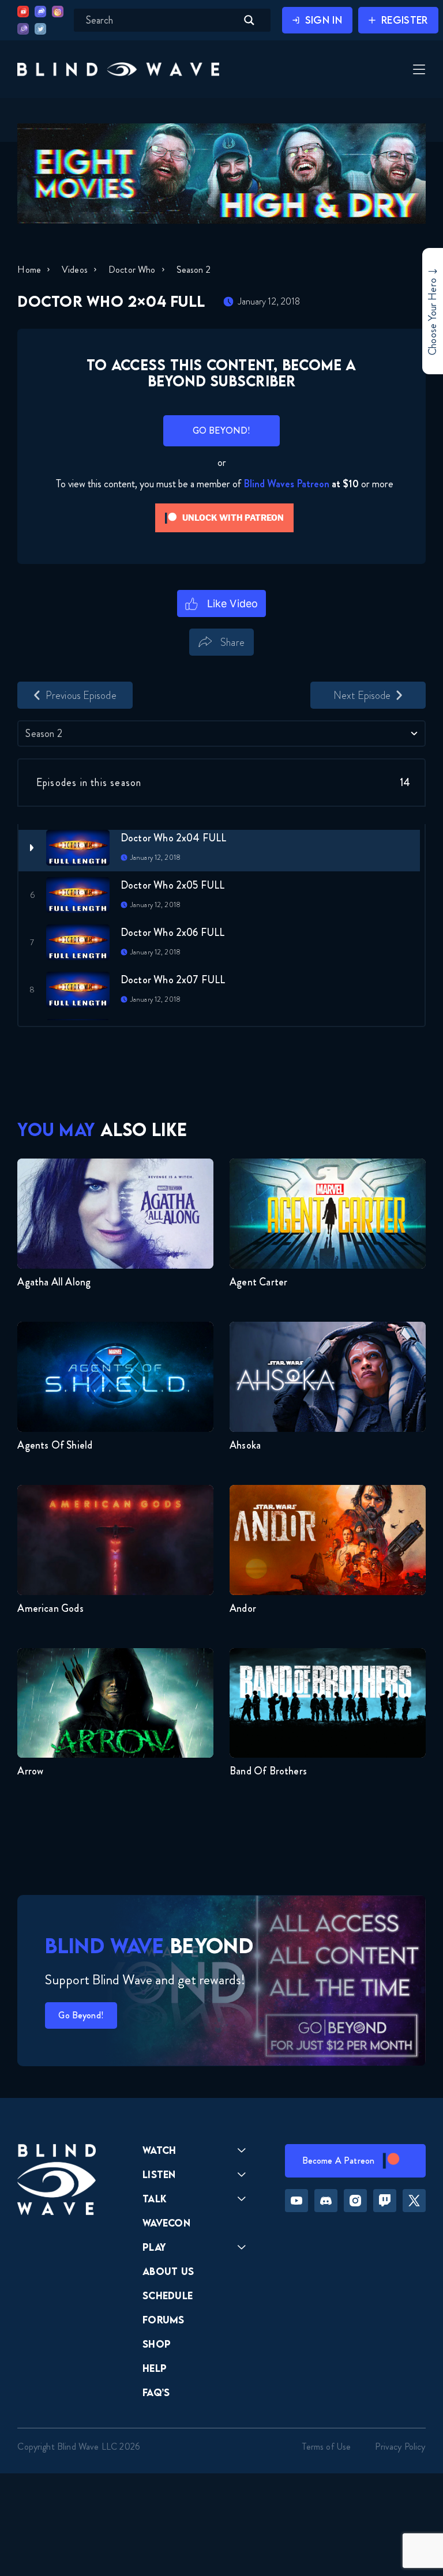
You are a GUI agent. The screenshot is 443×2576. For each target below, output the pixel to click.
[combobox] (221, 734)
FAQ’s (156, 2392)
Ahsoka (245, 1445)
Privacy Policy (400, 2447)
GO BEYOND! (222, 430)
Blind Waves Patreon (286, 484)
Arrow (30, 1771)
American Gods (50, 1608)
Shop (157, 2344)
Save (270, 662)
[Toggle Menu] (418, 70)
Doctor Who (132, 270)
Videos (75, 270)
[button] (118, 69)
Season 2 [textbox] (44, 734)
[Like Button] (222, 604)
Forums (164, 2320)
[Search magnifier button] (249, 20)
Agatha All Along (54, 1282)
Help (155, 2368)
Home (29, 270)
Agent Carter (258, 1282)
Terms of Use (326, 2447)
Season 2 (194, 270)
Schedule (168, 2295)
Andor (243, 1608)
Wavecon (166, 2223)
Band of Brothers (268, 1771)
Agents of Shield (55, 1445)
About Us (168, 2271)
